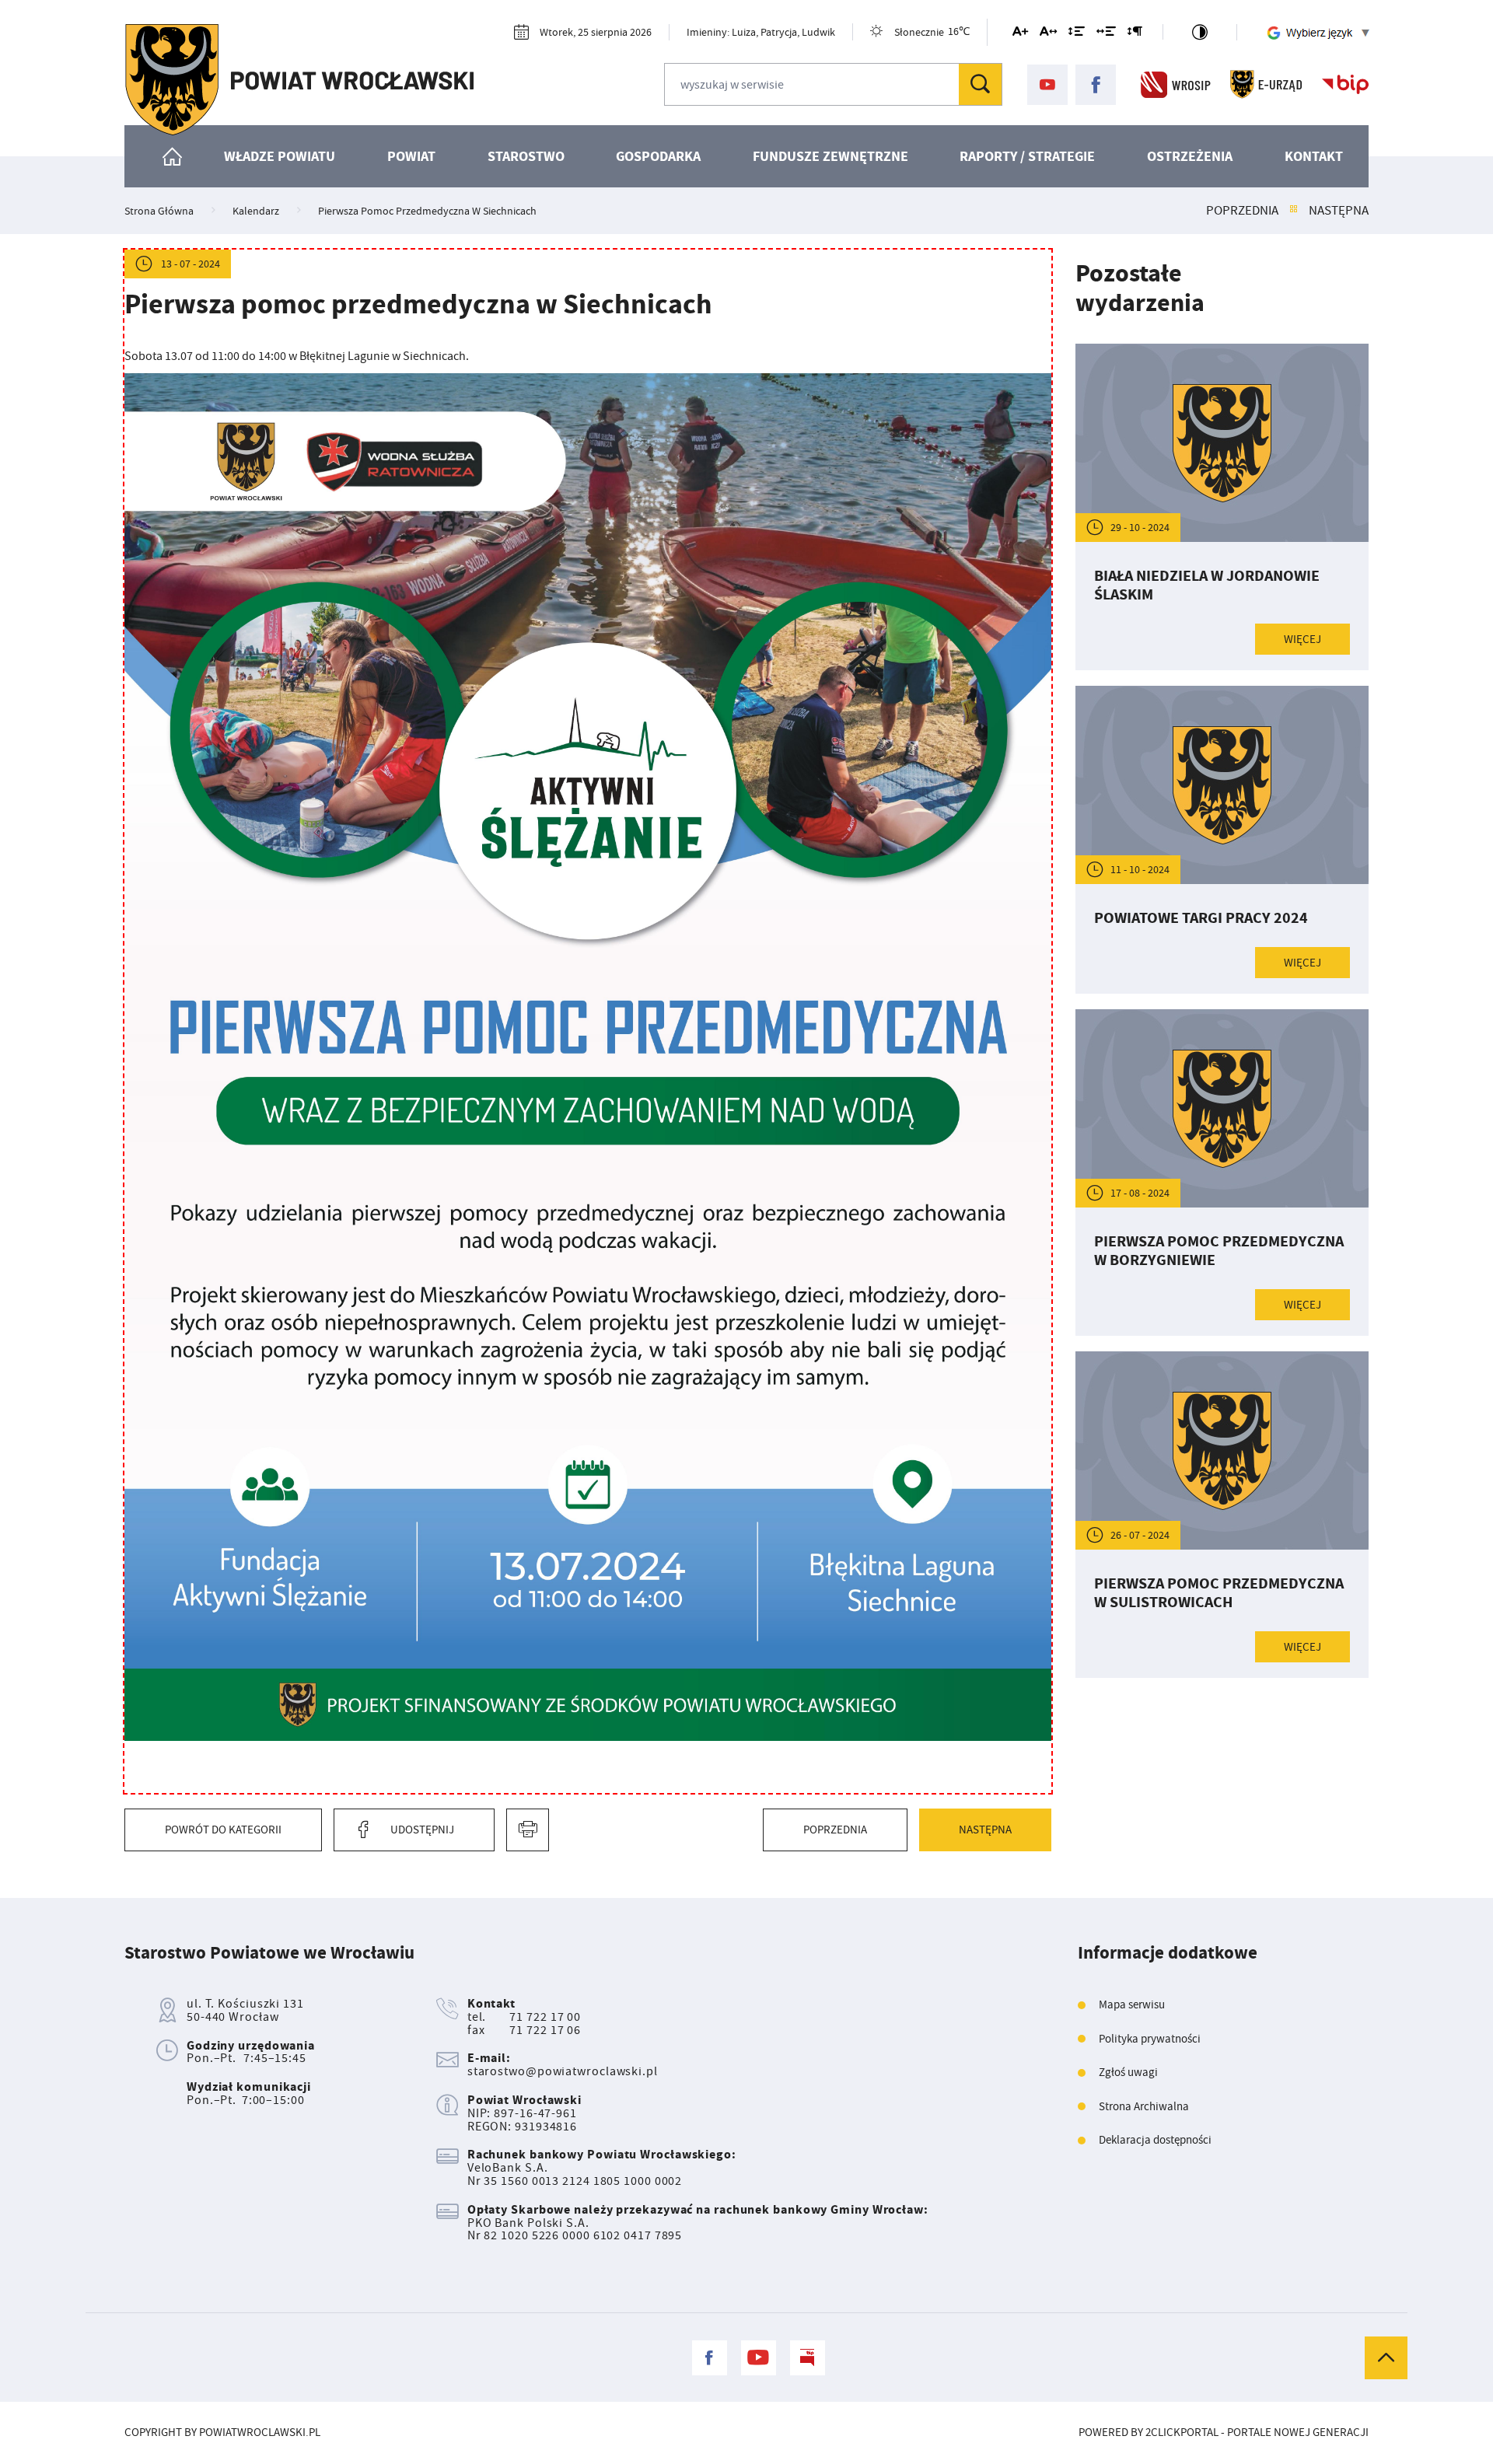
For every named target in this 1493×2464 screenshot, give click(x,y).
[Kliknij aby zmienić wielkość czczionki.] (1020, 34)
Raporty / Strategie (1027, 156)
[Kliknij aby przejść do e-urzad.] (1266, 85)
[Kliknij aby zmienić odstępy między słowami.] (1106, 34)
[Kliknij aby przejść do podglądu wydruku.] (528, 1830)
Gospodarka (658, 156)
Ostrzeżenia (1190, 156)
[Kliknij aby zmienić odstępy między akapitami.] (1135, 34)
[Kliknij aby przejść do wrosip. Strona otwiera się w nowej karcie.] (1176, 85)
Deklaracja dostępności (1155, 2140)
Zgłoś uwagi (1128, 2073)
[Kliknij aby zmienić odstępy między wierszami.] (1077, 34)
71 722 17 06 (545, 2030)
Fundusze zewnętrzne (830, 156)
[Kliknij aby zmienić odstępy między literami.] (1048, 34)
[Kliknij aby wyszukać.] (980, 84)
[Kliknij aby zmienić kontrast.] (1200, 32)
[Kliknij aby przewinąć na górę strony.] (1386, 2358)
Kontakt (1314, 156)
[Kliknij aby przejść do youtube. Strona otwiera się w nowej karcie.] (1047, 85)
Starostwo (526, 156)
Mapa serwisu (1132, 2005)
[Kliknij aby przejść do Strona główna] (173, 156)
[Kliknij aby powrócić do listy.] (1294, 211)
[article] (1222, 507)
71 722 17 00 (545, 2017)
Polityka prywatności (1150, 2039)
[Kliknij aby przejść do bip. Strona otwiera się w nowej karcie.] (1345, 85)
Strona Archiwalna (1144, 2107)
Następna (1339, 211)
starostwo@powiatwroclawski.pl (563, 2071)
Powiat (411, 156)
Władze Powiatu (280, 156)
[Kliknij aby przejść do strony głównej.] (299, 80)
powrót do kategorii (223, 1830)
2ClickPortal (1182, 2433)
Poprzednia (1242, 211)
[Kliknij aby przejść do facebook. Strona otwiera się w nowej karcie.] (1096, 85)
